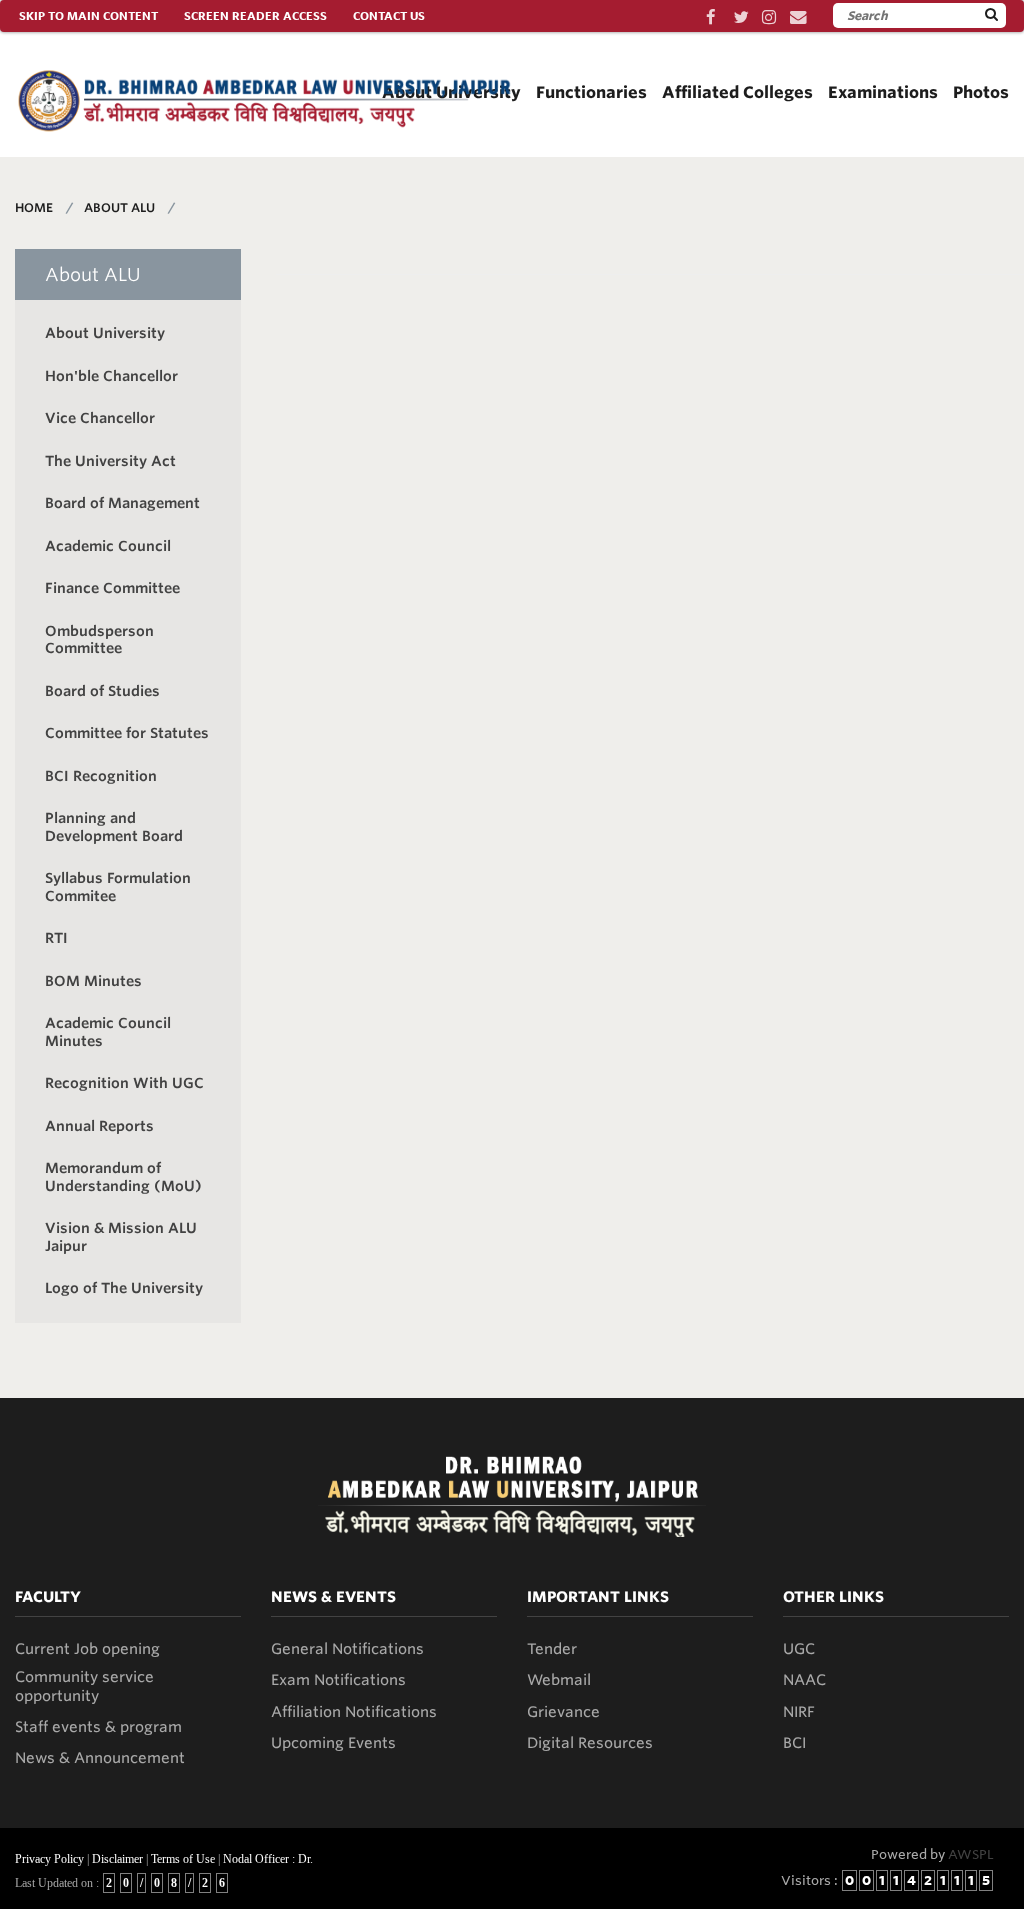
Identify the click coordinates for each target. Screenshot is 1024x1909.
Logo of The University (124, 1288)
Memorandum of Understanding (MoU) (123, 1177)
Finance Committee (112, 588)
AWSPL (971, 1854)
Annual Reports (99, 1126)
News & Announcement (100, 1758)
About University (105, 333)
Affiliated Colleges (737, 92)
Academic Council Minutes (108, 1032)
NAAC (804, 1680)
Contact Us (389, 16)
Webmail (559, 1680)
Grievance (563, 1712)
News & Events (333, 1597)
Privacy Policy (49, 1859)
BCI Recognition (101, 776)
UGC (799, 1649)
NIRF (799, 1712)
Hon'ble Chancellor (111, 376)
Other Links (833, 1597)
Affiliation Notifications (354, 1712)
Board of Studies (102, 691)
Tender (552, 1649)
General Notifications (347, 1649)
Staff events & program (98, 1727)
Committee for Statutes (127, 733)
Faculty (48, 1597)
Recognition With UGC (124, 1083)
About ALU (119, 207)
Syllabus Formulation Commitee (118, 887)
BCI (794, 1743)
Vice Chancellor (100, 418)
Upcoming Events (333, 1743)
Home (34, 207)
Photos (981, 92)
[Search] (991, 15)
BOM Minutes (93, 981)
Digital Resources (590, 1743)
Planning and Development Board (114, 827)
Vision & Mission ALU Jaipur (121, 1237)
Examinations (883, 92)
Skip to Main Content (88, 16)
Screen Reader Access (255, 16)
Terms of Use (183, 1859)
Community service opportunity (84, 1686)
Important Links (598, 1597)
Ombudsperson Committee (99, 640)
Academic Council (108, 546)
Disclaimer (117, 1859)
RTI (56, 938)
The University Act (110, 461)
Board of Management (122, 503)
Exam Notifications (338, 1680)
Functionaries (591, 92)
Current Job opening (87, 1649)
